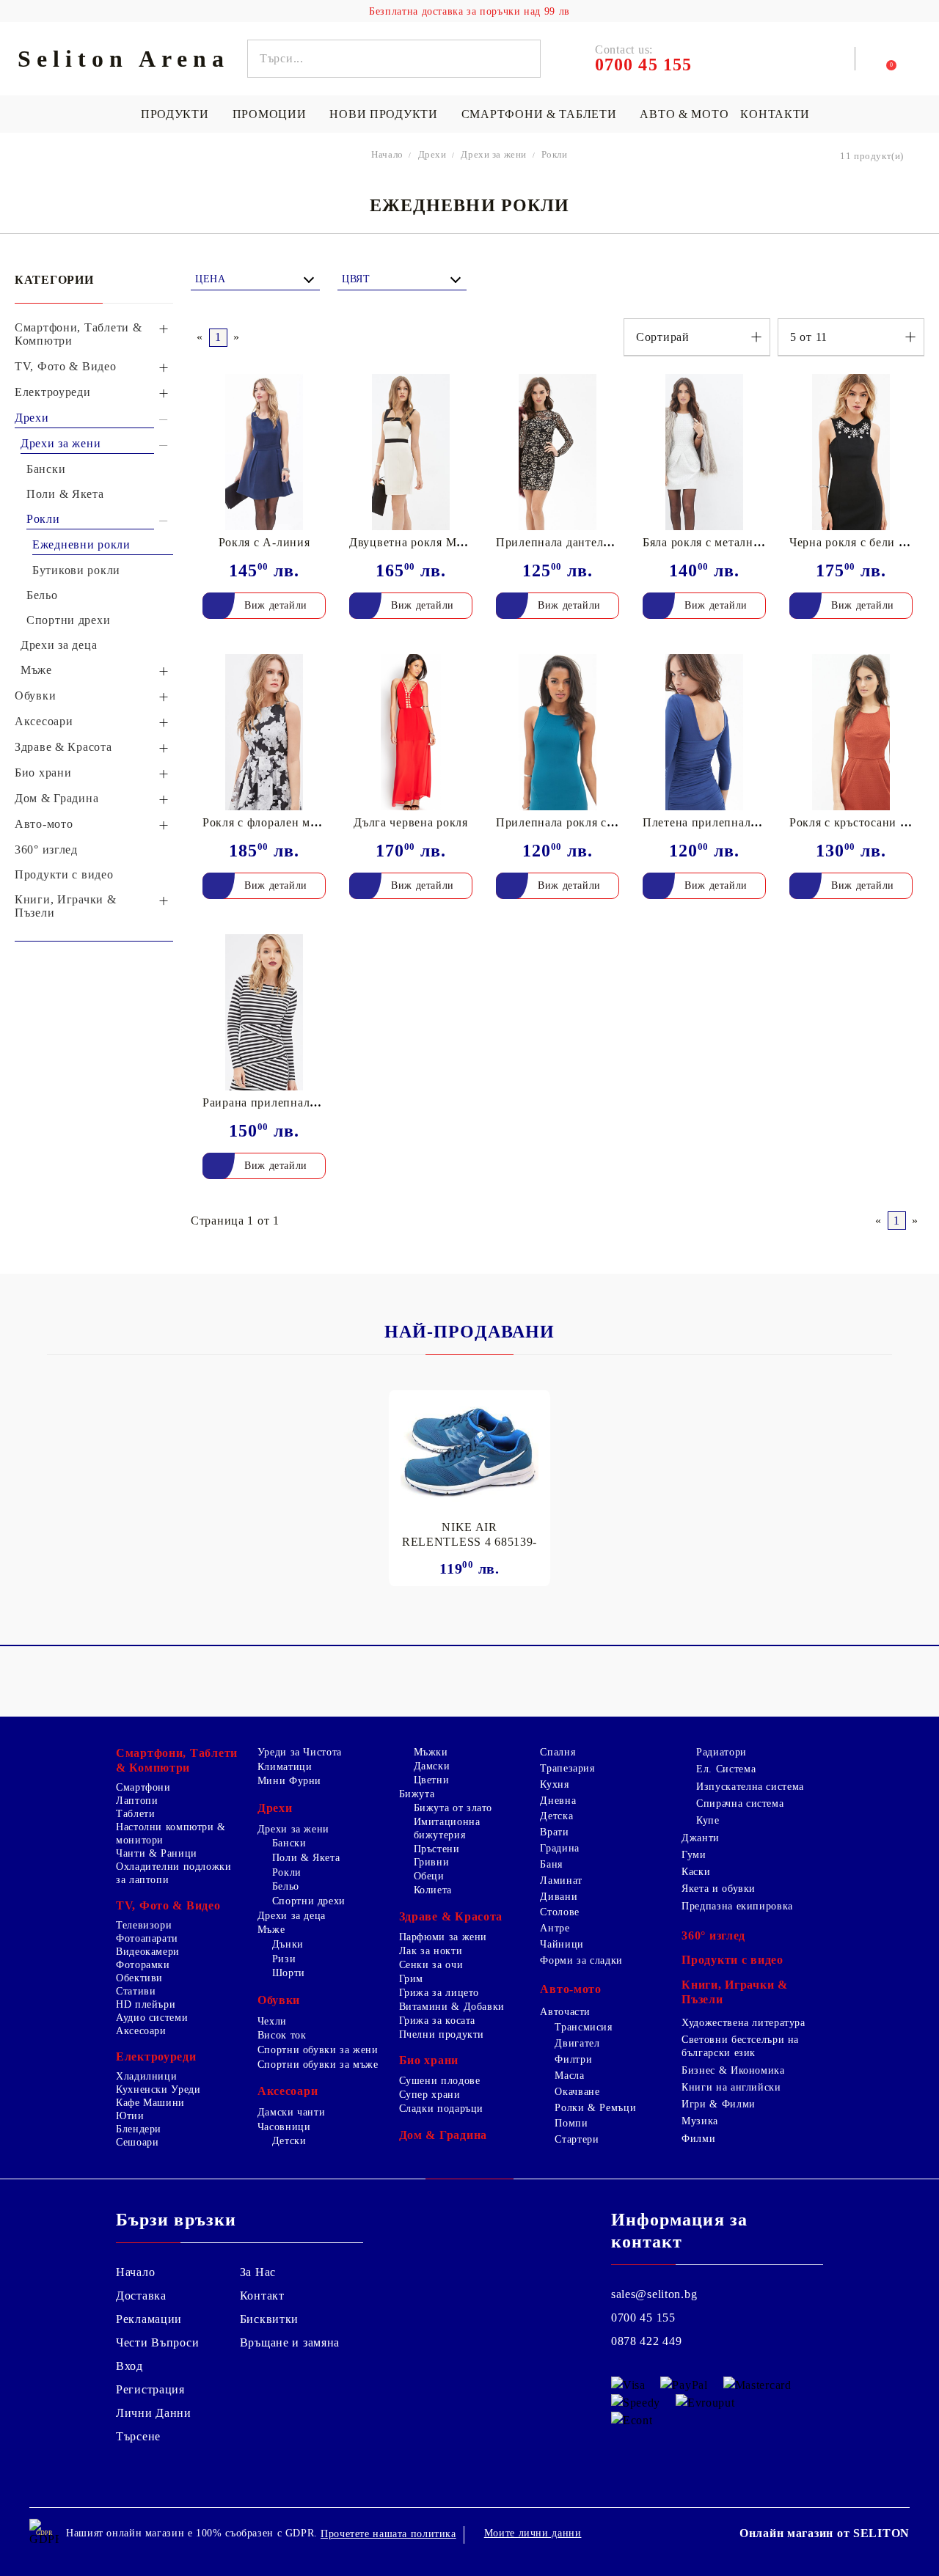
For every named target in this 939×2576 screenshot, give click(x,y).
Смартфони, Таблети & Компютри (177, 1760)
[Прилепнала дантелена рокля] (558, 452)
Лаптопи (137, 1801)
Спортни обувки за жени (318, 2050)
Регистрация (150, 2389)
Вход (129, 2366)
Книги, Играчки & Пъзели (735, 1992)
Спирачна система (740, 1803)
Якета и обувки (719, 1889)
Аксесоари (141, 2031)
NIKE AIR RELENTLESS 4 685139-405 (469, 1535)
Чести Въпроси (157, 2342)
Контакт (262, 2296)
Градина (559, 1848)
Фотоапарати (147, 1938)
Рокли (287, 1872)
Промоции (270, 114)
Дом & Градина (443, 2135)
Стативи (136, 1991)
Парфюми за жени (443, 1937)
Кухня (554, 1784)
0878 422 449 (647, 2341)
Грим (412, 1979)
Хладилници (146, 2076)
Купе (708, 1820)
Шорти (289, 1973)
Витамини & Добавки (452, 2007)
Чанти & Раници (157, 1853)
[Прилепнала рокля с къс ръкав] (558, 732)
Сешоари (137, 2142)
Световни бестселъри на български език (740, 2046)
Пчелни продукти (442, 2034)
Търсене (138, 2436)
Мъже (271, 1930)
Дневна (558, 1801)
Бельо (286, 1886)
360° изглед (713, 1935)
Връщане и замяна (290, 2342)
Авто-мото (570, 1989)
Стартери (577, 2139)
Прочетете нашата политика (388, 2534)
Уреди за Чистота (300, 1752)
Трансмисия (583, 2027)
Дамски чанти (292, 2112)
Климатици (285, 1767)
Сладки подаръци (441, 2109)
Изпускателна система (750, 1787)
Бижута (417, 1794)
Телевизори (144, 1925)
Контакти (775, 114)
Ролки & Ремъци (595, 2108)
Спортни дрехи (309, 1901)
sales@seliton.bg (654, 2294)
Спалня (558, 1752)
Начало (135, 2272)
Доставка (141, 2296)
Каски (696, 1872)
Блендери (139, 2129)
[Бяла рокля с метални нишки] (704, 452)
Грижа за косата (437, 2021)
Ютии (130, 2116)
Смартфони (143, 1787)
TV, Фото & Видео (168, 1905)
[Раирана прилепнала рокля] (264, 1012)
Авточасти (565, 2012)
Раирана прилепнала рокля (276, 1102)
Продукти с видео (732, 1960)
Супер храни (430, 2095)
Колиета (433, 1890)
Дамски (432, 1766)
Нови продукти (383, 114)
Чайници (562, 1944)
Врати (554, 1832)
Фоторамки (143, 1965)
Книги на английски (731, 2087)
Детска (556, 1816)
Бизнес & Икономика (733, 2070)
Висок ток (282, 2035)
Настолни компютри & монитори (171, 1834)
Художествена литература (743, 2023)
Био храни (429, 2060)
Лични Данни (154, 2413)
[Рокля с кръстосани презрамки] (851, 732)
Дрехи (275, 1808)
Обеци (429, 1876)
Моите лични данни (533, 2533)
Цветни (432, 1780)
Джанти (701, 1838)
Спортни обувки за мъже (318, 2065)
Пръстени (437, 1849)
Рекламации (149, 2319)
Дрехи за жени (293, 1829)
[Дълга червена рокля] (411, 732)
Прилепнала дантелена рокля (576, 542)
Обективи (139, 1978)
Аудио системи (152, 2018)
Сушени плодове (440, 2081)
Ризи (284, 1959)
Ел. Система (726, 1769)
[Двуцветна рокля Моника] (411, 452)
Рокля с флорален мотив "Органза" (299, 822)
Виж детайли (276, 605)
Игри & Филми (719, 2104)
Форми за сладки (581, 1960)
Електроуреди (156, 2056)
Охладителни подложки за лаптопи (174, 1873)
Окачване (577, 2092)
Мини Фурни (289, 1781)
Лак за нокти (431, 1951)
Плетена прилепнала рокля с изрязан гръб (758, 822)
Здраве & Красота (451, 1916)
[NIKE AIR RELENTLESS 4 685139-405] (469, 1451)
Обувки (279, 2000)
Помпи (571, 2123)
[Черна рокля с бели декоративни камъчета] (851, 452)
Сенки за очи (431, 1965)
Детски (289, 2141)
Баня (551, 1864)
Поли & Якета (306, 1858)
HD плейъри (146, 2004)
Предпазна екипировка (737, 1906)
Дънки (288, 1944)
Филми (698, 2139)
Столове (559, 1912)
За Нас (258, 2272)
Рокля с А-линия (264, 542)
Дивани (559, 1897)
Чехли (272, 2021)
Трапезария (567, 1768)
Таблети (135, 1814)
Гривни (432, 1862)
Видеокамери (148, 1952)
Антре (555, 1928)
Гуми (694, 1855)
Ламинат (561, 1880)
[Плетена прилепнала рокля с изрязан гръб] (704, 732)
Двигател (577, 2043)
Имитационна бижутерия (447, 1828)
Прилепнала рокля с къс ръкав (580, 822)
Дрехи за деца (292, 1916)
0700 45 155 (643, 2318)
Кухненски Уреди (158, 2089)
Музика (700, 2121)
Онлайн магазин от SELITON (825, 2533)
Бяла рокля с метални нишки (722, 542)
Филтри (573, 2059)
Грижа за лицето (439, 1993)
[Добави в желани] (324, 386)
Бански (289, 1843)
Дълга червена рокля (411, 822)
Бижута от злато (453, 1808)
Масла (569, 2076)
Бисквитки (269, 2319)
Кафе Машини (150, 2103)
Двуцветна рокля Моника (419, 542)
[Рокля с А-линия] (264, 452)
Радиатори (721, 1752)
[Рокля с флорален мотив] (264, 732)
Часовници (284, 2127)
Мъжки (431, 1752)
